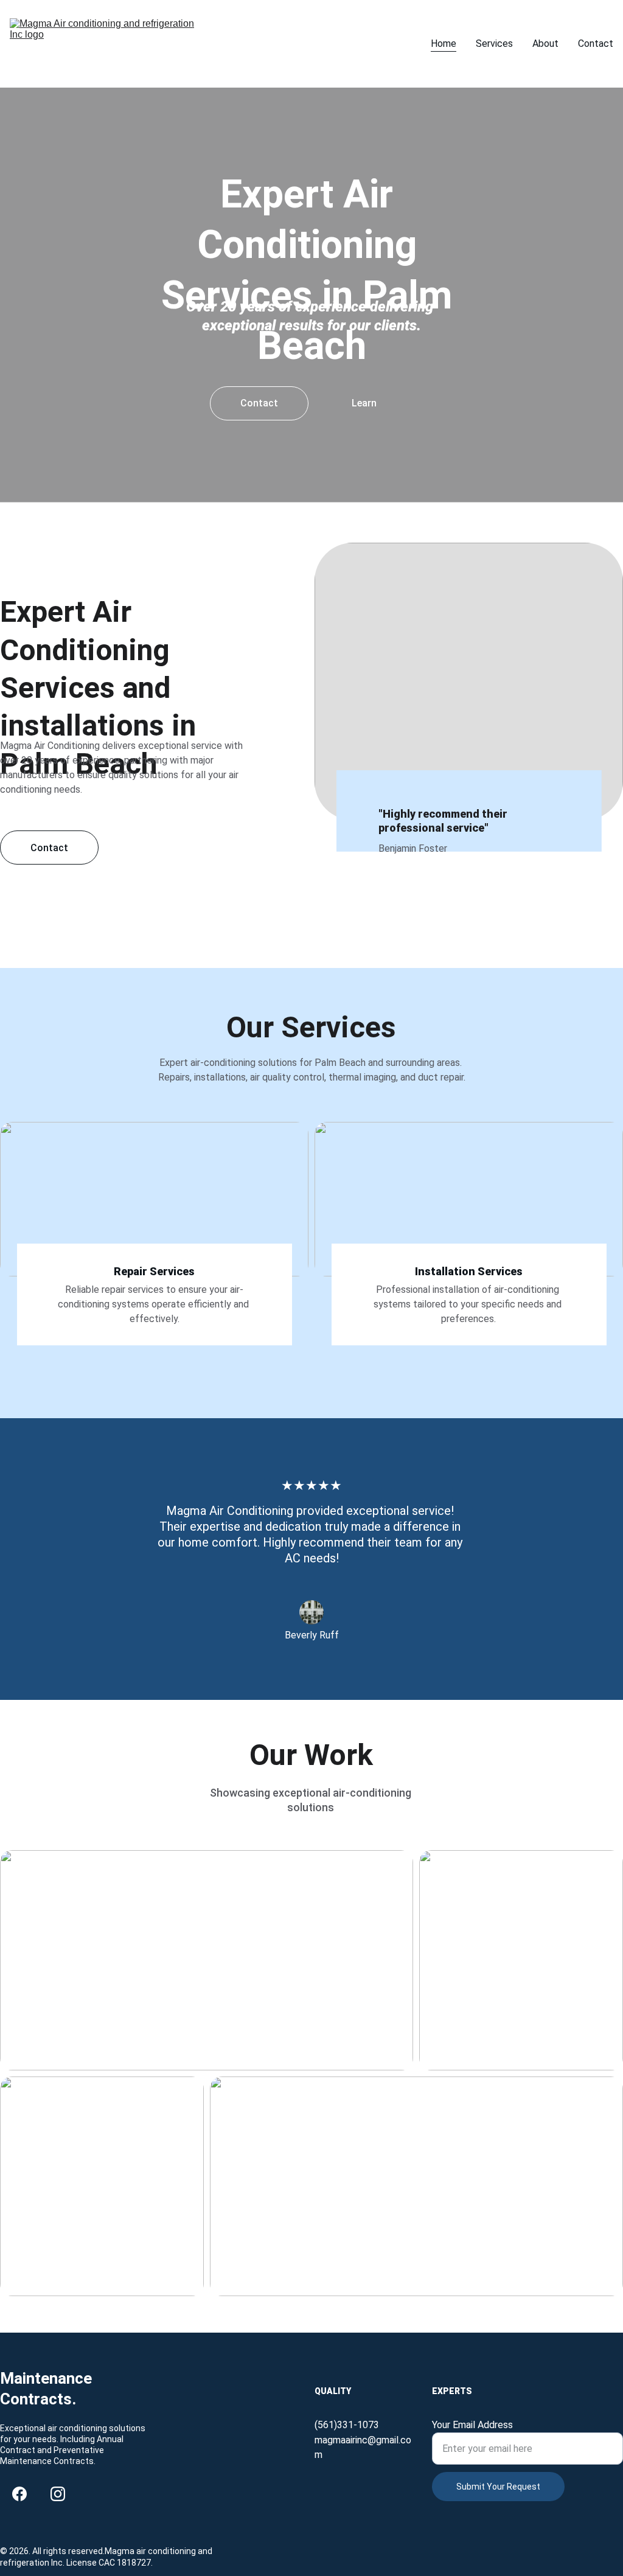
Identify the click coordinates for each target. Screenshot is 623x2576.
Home (444, 44)
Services (494, 44)
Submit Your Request (498, 2487)
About (545, 44)
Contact (596, 44)
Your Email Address (472, 2425)
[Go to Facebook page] (19, 2494)
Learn (364, 403)
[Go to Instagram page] (58, 2494)
